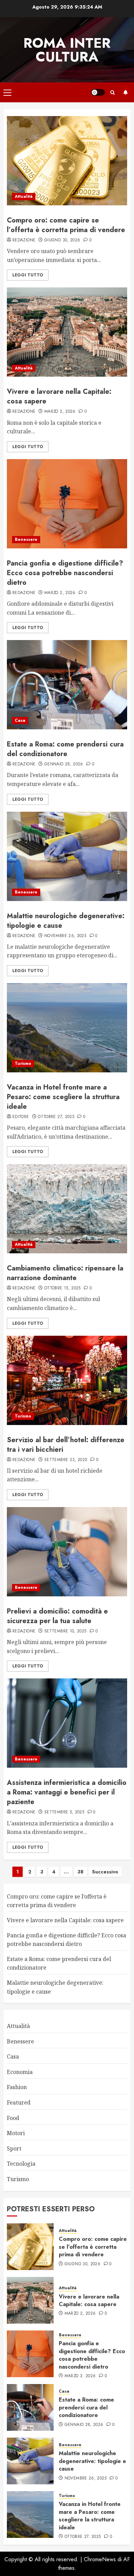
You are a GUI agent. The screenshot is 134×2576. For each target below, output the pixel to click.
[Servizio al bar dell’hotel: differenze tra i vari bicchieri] (67, 1380)
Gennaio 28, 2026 (64, 764)
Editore (21, 1117)
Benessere (26, 539)
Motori (16, 2133)
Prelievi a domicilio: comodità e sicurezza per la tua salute (57, 1616)
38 (80, 1872)
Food (13, 2118)
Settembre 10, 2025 (65, 1631)
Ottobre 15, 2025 (63, 1288)
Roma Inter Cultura (67, 50)
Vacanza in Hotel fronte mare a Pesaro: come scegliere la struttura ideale (63, 1097)
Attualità (24, 196)
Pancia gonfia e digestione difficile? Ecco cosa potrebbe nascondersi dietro (65, 573)
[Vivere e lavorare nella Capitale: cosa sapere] (67, 332)
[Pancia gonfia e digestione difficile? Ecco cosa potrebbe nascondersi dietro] (67, 504)
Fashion (17, 2087)
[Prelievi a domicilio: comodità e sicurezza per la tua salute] (67, 1552)
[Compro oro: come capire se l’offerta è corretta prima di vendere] (67, 161)
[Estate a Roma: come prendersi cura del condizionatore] (67, 685)
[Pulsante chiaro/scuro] (98, 92)
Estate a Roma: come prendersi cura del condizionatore (65, 749)
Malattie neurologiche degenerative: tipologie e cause (66, 921)
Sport (14, 2148)
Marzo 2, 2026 (60, 412)
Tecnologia (21, 2164)
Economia (20, 2072)
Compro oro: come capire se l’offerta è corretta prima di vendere (66, 225)
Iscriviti (125, 92)
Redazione (24, 240)
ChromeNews (100, 2559)
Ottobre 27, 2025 (56, 1117)
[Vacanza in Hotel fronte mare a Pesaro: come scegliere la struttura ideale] (67, 1028)
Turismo (23, 1063)
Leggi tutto (28, 275)
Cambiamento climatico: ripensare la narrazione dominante (65, 1273)
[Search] (113, 93)
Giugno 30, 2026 (62, 240)
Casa (20, 720)
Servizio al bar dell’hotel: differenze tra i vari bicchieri (66, 1445)
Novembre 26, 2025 (65, 936)
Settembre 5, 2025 (64, 1812)
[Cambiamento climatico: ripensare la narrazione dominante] (67, 1209)
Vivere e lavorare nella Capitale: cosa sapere (59, 396)
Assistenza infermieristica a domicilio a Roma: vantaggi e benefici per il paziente (67, 1792)
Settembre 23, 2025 (66, 1460)
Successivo (105, 1872)
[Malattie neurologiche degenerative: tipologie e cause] (67, 856)
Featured (19, 2102)
